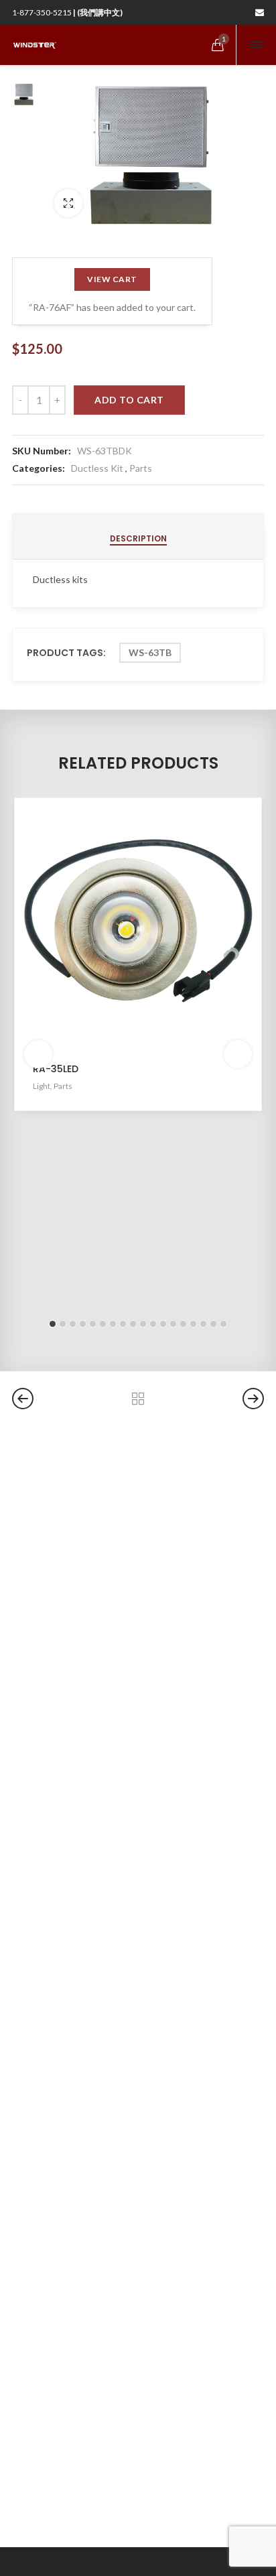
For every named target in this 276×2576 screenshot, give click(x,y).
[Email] (260, 12)
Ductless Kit (97, 468)
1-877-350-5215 (67, 12)
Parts (141, 468)
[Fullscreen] (68, 203)
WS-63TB (150, 652)
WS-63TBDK (105, 451)
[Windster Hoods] (36, 45)
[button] (53, 1324)
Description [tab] (138, 538)
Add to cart (129, 400)
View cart (112, 279)
